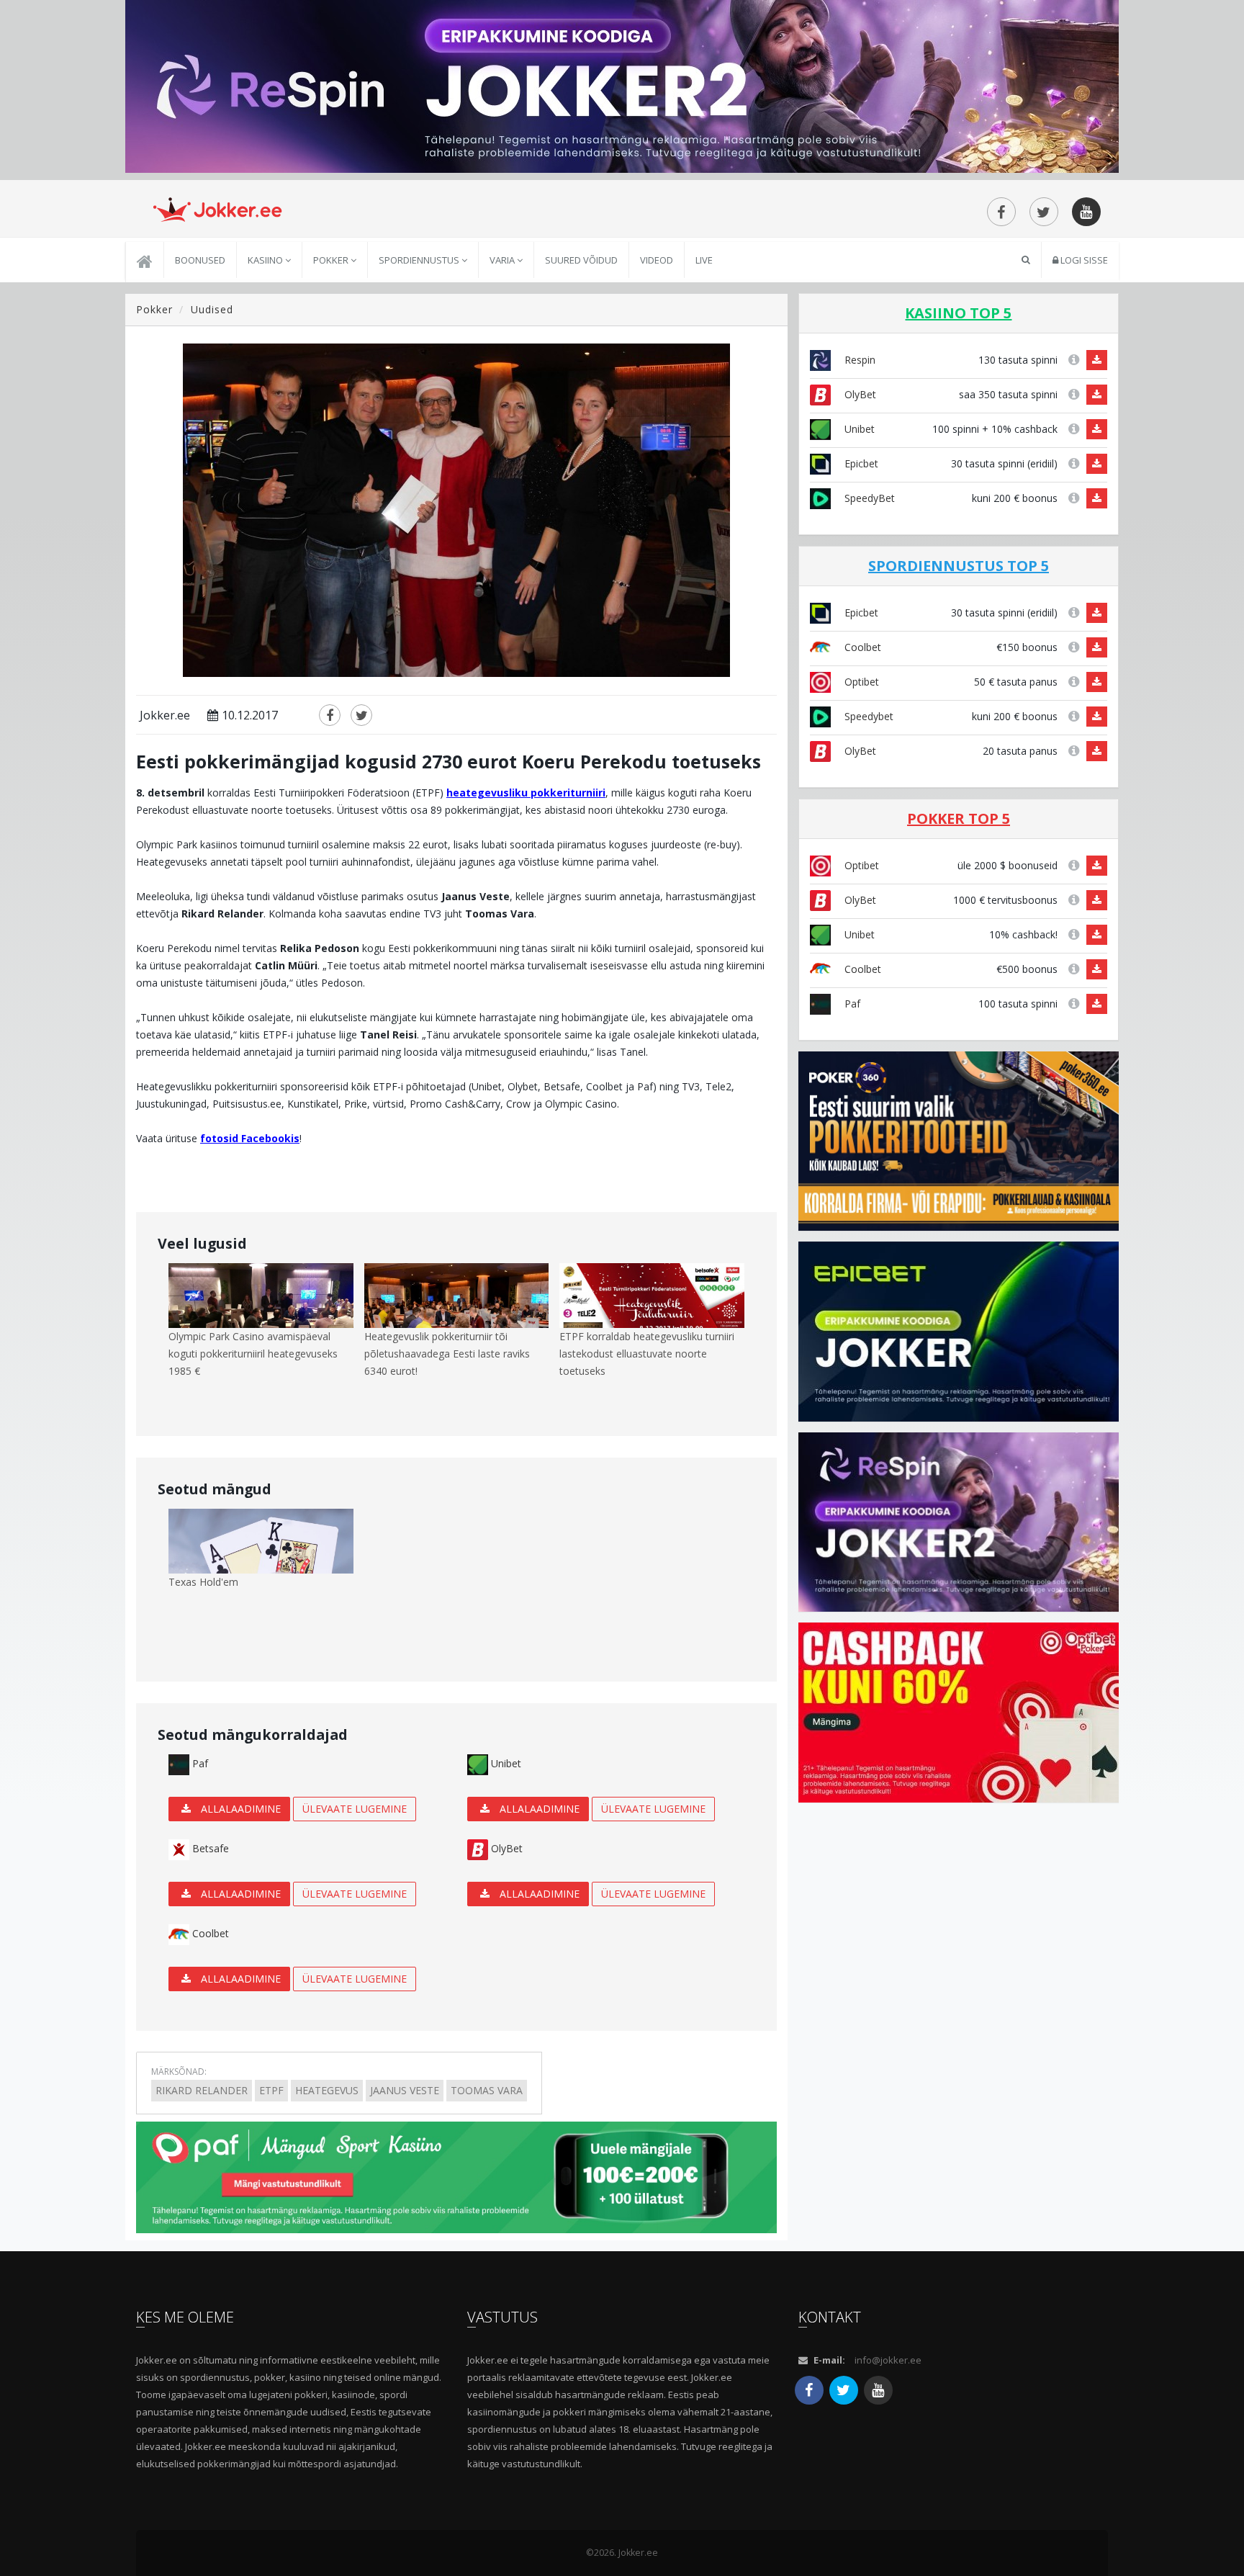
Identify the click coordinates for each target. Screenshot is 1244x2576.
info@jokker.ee (888, 2360)
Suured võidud (581, 260)
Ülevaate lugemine (355, 1809)
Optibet (860, 682)
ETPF (271, 2090)
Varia (503, 260)
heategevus (327, 2090)
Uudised (212, 309)
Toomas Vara (487, 2090)
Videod (657, 260)
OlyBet (505, 1848)
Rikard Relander (202, 2090)
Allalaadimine (239, 1809)
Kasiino (266, 260)
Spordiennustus (420, 260)
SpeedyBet (868, 498)
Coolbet (209, 1933)
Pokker (332, 260)
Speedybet (867, 716)
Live (704, 260)
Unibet (505, 1763)
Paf (199, 1763)
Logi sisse (1083, 260)
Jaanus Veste (405, 2090)
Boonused (200, 260)
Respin (858, 360)
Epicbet (860, 463)
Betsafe (209, 1848)
